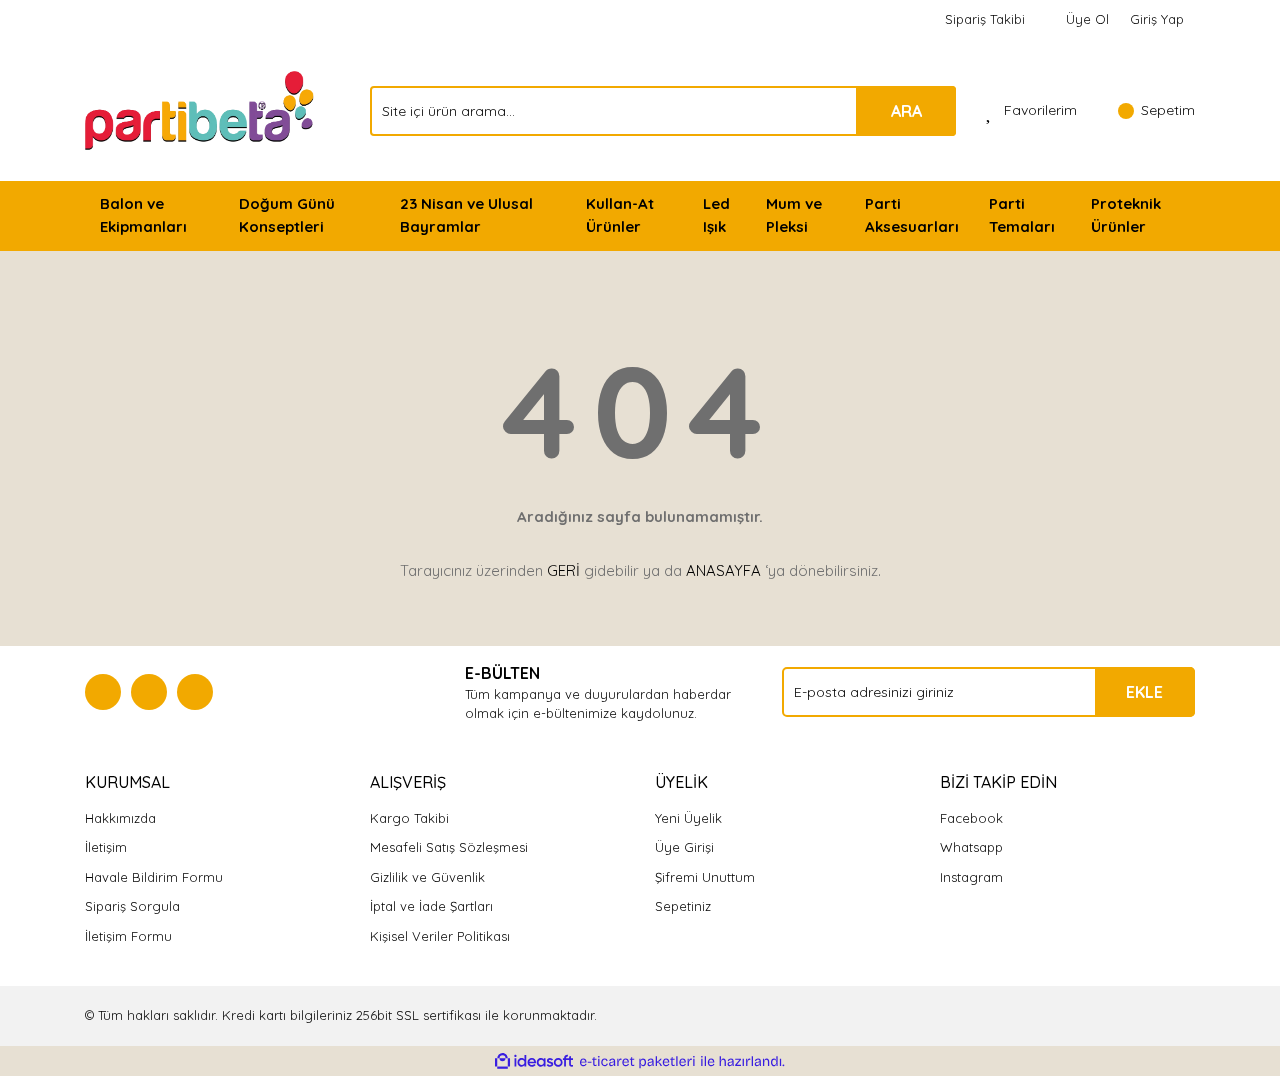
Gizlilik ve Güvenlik (427, 877)
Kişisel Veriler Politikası (440, 936)
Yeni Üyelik (688, 818)
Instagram (971, 877)
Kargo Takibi (409, 818)
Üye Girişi (684, 847)
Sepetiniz (683, 906)
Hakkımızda (120, 818)
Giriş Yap (1157, 19)
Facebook (971, 818)
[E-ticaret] (637, 1062)
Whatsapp (971, 847)
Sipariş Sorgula (132, 906)
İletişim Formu (128, 936)
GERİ (563, 570)
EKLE (1144, 692)
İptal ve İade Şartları (431, 906)
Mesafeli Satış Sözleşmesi (449, 847)
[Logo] (201, 109)
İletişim (106, 847)
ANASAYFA (723, 570)
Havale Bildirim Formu (154, 877)
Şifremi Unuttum (705, 877)
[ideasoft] (534, 1062)
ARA (906, 111)
